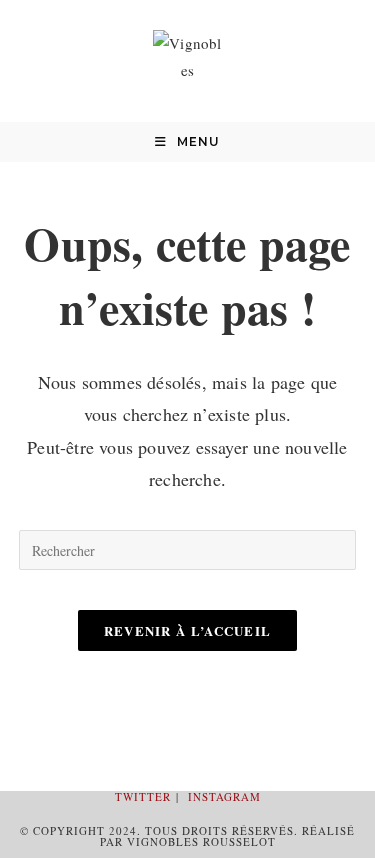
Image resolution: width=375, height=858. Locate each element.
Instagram (224, 796)
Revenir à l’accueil (188, 630)
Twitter (143, 796)
